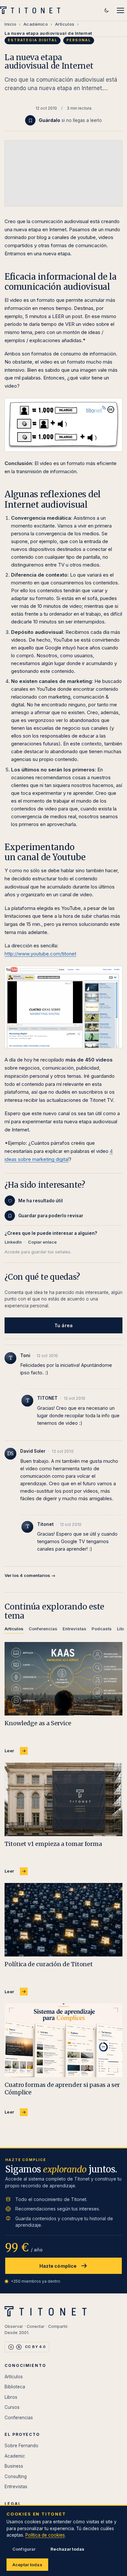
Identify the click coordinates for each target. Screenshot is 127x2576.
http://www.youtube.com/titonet (40, 954)
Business (14, 2466)
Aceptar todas (27, 2565)
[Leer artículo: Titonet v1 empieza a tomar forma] (63, 1799)
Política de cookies (45, 2535)
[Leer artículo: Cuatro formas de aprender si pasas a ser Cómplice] (63, 2040)
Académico (36, 24)
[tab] (14, 1630)
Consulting (16, 2476)
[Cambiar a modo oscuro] (106, 10)
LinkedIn (13, 1242)
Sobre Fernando (21, 2446)
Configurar (24, 2549)
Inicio (10, 24)
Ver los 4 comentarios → (30, 1575)
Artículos (65, 24)
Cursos (12, 2407)
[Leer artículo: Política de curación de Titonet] (63, 1920)
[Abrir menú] (120, 10)
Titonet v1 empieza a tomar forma (53, 1844)
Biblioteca (15, 2387)
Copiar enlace (42, 1242)
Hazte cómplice (58, 2266)
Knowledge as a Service (38, 1723)
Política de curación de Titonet (49, 1964)
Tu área (63, 1325)
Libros (11, 2397)
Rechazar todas (67, 2549)
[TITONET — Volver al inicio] (32, 10)
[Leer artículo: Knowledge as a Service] (63, 1679)
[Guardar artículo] (30, 120)
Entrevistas (16, 2487)
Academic (15, 2456)
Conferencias (19, 2418)
